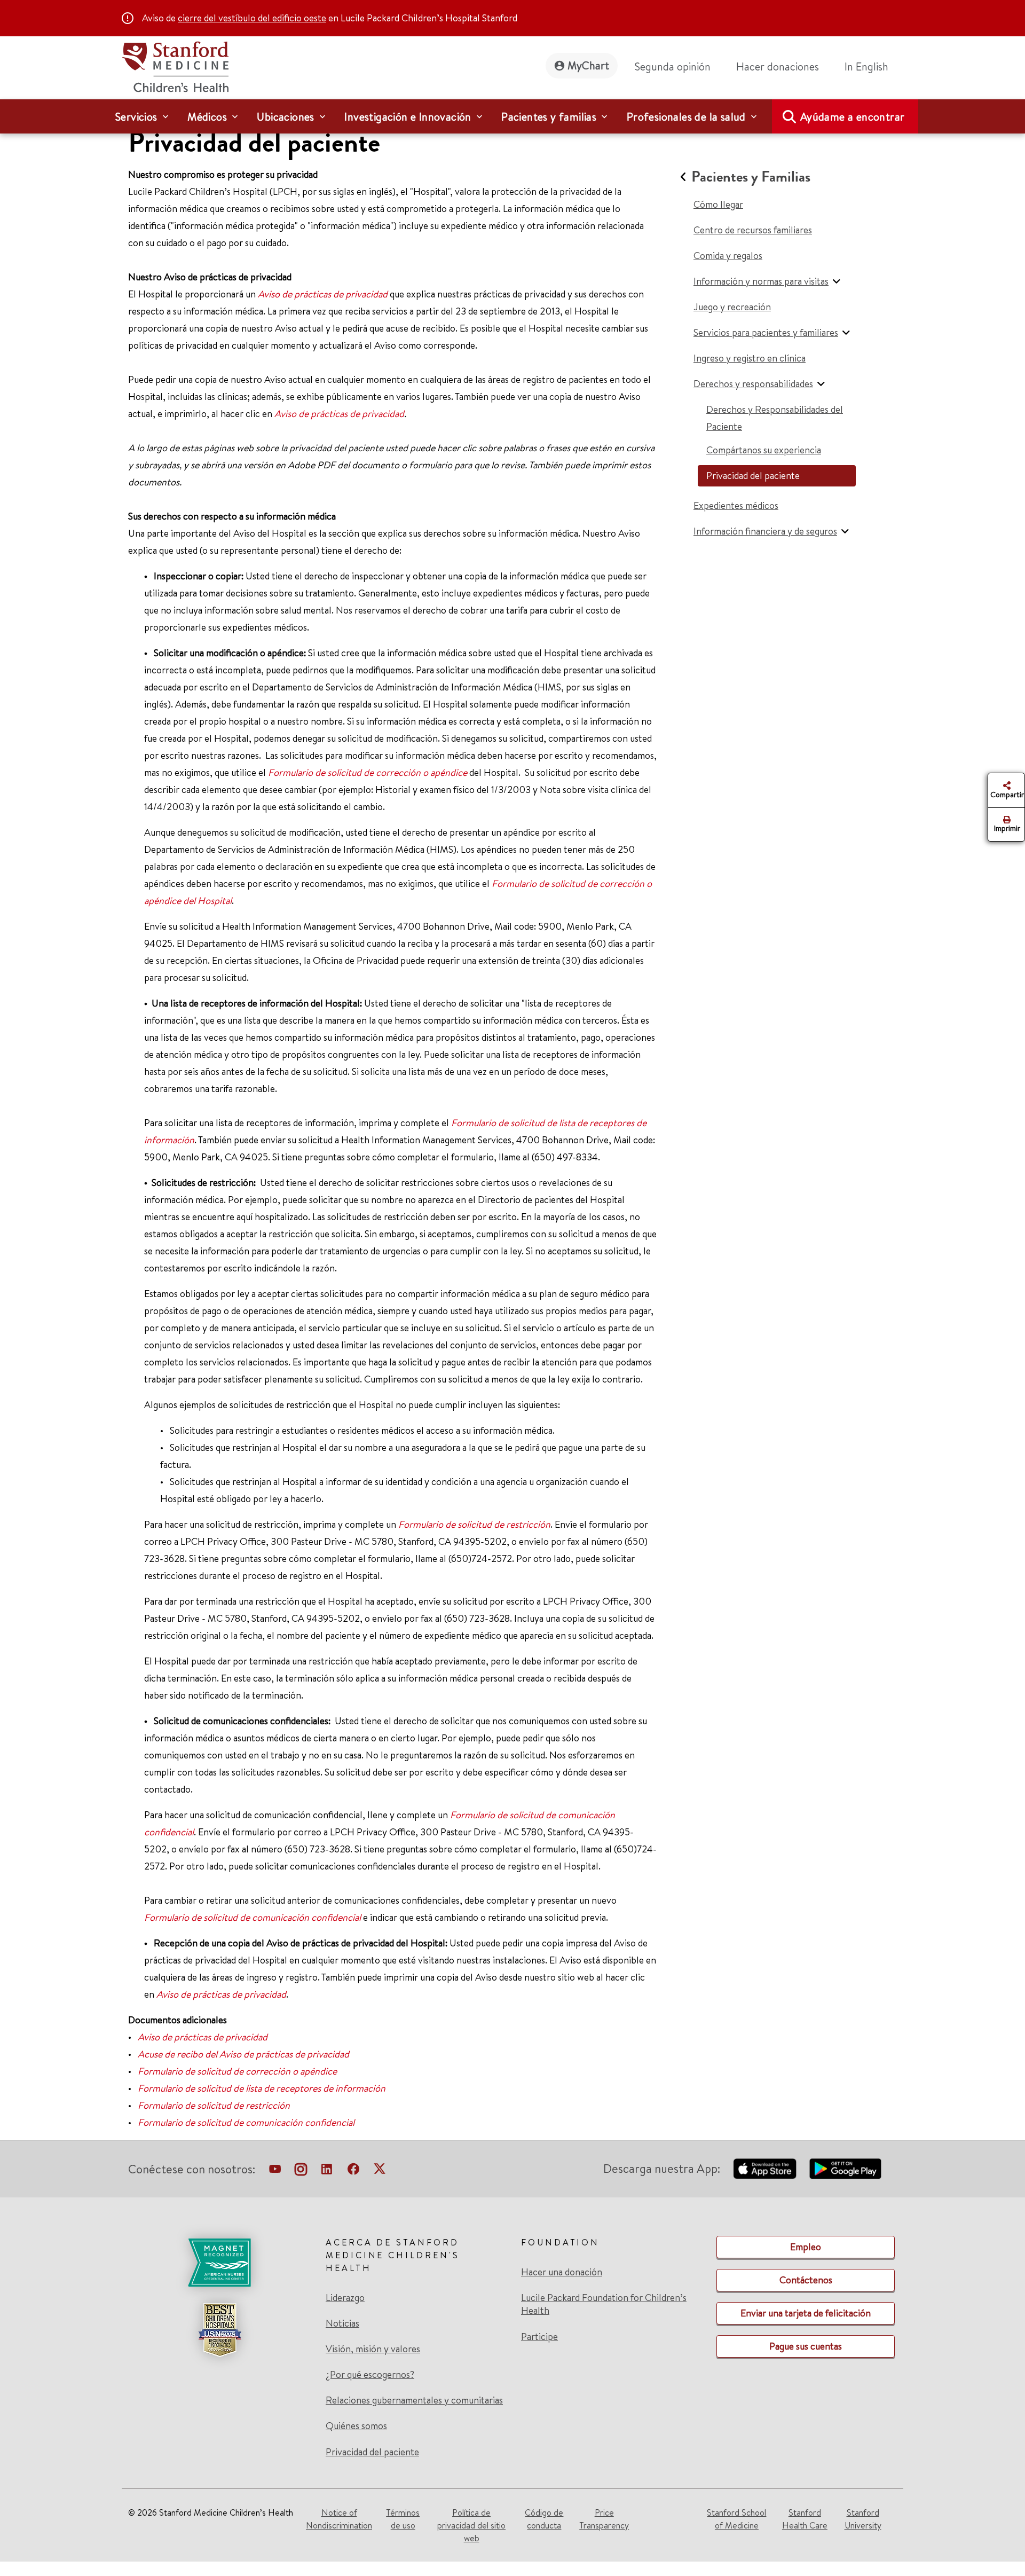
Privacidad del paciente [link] (372, 2452)
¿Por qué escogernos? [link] (370, 2375)
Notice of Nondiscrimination (339, 2519)
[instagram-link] (301, 2171)
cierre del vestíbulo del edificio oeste (252, 18)
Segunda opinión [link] (673, 66)
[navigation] (512, 116)
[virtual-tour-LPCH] (275, 2171)
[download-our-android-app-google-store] (845, 2169)
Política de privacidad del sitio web (471, 2525)
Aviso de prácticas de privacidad (323, 294)
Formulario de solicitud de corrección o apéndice (368, 772)
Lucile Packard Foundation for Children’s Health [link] (604, 2304)
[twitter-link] (380, 2171)
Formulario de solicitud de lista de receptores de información (262, 2088)
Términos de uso (403, 2519)
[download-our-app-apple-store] (765, 2169)
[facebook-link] (353, 2171)
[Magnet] (219, 2263)
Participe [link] (539, 2337)
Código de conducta (544, 2519)
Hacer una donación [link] (562, 2272)
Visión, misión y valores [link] (373, 2349)
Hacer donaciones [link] (778, 66)
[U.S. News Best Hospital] (219, 2330)
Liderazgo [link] (345, 2298)
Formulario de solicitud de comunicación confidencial (253, 1917)
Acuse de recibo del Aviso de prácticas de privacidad (243, 2054)
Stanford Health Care (805, 2519)
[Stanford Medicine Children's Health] (175, 65)
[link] (871, 67)
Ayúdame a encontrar (853, 117)
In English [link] (866, 66)
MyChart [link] (588, 65)
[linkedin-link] (327, 2171)
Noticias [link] (342, 2323)
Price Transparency (604, 2519)
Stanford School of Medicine (736, 2519)
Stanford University (863, 2519)
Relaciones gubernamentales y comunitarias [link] (414, 2400)
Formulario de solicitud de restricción (474, 1524)
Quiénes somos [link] (356, 2426)
